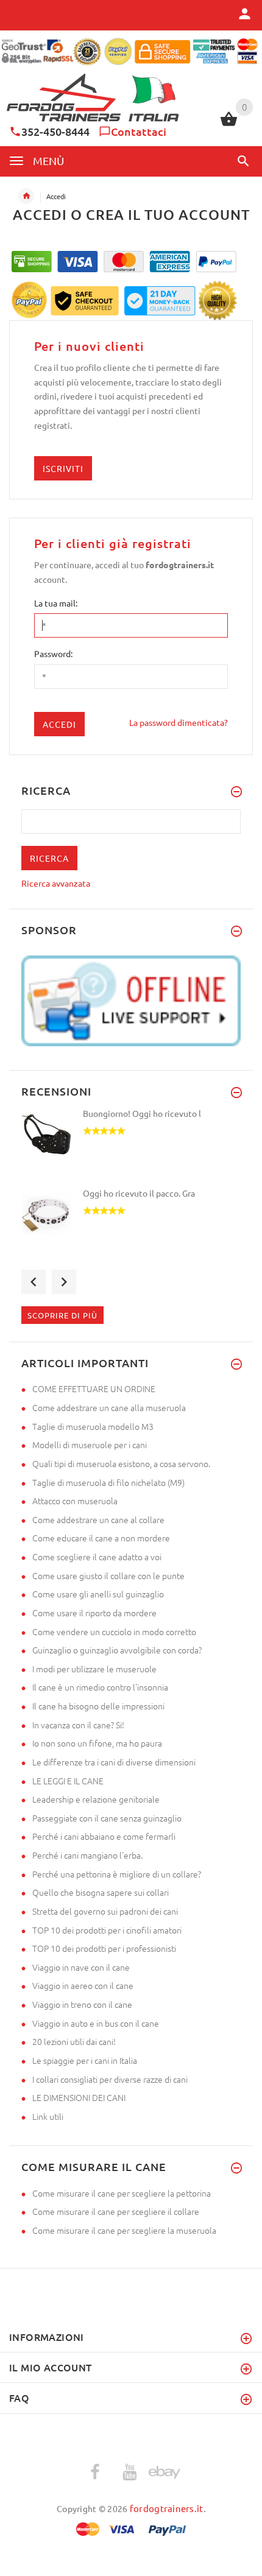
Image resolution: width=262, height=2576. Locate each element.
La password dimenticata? (179, 722)
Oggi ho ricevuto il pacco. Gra (139, 1193)
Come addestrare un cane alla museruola (109, 1407)
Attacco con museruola (75, 1501)
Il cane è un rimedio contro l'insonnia (100, 1687)
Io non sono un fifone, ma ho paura (97, 1743)
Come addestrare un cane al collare (98, 1519)
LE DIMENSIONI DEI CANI (79, 2097)
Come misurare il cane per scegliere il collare (116, 2211)
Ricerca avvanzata (56, 883)
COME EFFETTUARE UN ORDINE (94, 1388)
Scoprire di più (62, 1315)
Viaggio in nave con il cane (81, 1967)
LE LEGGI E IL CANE (68, 1781)
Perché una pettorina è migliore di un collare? (117, 1874)
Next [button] (64, 1282)
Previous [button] (34, 1282)
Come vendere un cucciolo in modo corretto (114, 1631)
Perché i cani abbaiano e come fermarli (104, 1836)
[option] (131, 1147)
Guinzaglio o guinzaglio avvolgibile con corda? (117, 1650)
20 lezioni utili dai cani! (74, 2041)
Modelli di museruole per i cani (90, 1445)
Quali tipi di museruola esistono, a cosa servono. (121, 1463)
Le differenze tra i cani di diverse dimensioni (114, 1762)
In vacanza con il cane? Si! (78, 1725)
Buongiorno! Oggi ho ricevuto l (142, 1113)
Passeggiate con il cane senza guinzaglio (107, 1818)
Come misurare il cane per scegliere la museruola (124, 2230)
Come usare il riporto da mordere (94, 1613)
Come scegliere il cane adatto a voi (97, 1557)
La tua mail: (56, 603)
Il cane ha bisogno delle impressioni (98, 1706)
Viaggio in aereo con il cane (83, 1985)
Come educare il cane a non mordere (101, 1538)
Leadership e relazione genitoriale (96, 1799)
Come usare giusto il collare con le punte (108, 1575)
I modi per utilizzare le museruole (94, 1669)
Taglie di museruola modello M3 (93, 1426)
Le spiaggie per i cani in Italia (85, 2060)
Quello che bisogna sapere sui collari (101, 1892)
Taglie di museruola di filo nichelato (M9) (108, 1482)
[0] (229, 124)
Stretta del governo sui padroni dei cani (105, 1911)
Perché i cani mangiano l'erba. (87, 1855)
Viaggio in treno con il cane (82, 2004)
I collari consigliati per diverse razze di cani (110, 2079)
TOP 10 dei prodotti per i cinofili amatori (107, 1930)
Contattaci (139, 131)
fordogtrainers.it (167, 2508)
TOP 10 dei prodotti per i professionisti (104, 1948)
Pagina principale (26, 196)
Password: (53, 653)
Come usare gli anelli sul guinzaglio (98, 1594)
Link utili (48, 2116)
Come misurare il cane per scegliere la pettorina (122, 2193)
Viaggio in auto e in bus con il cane (96, 2023)
